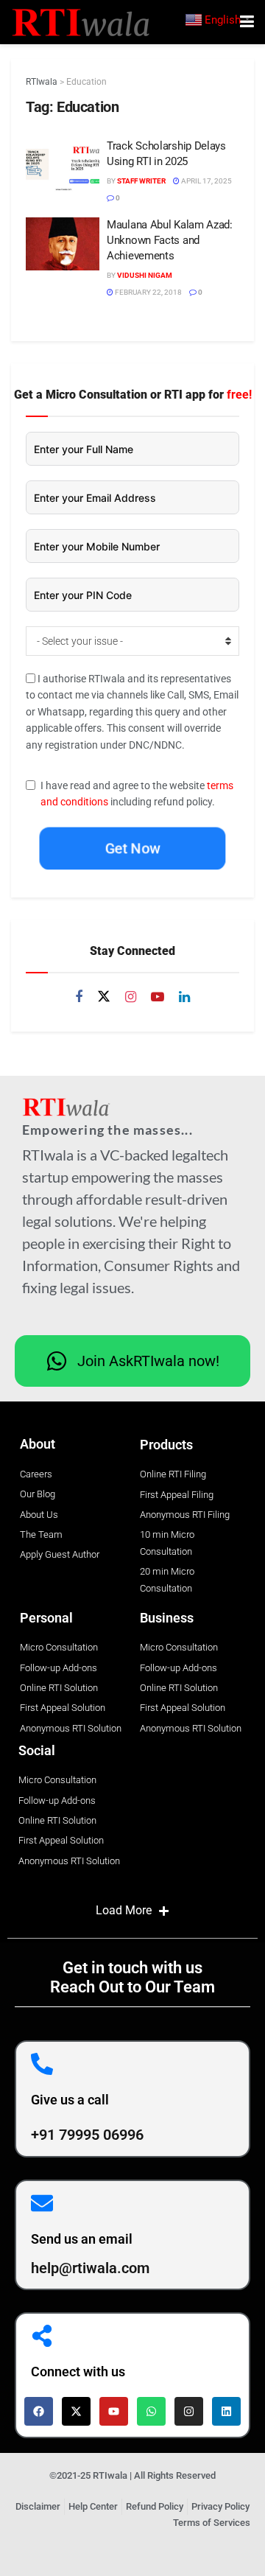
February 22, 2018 (148, 292)
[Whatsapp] (151, 2411)
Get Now (132, 848)
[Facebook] (39, 2411)
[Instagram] (189, 2411)
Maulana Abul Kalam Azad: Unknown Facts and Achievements (170, 240)
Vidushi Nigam (145, 275)
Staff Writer (141, 181)
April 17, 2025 (206, 181)
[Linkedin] (226, 2411)
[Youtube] (114, 2411)
